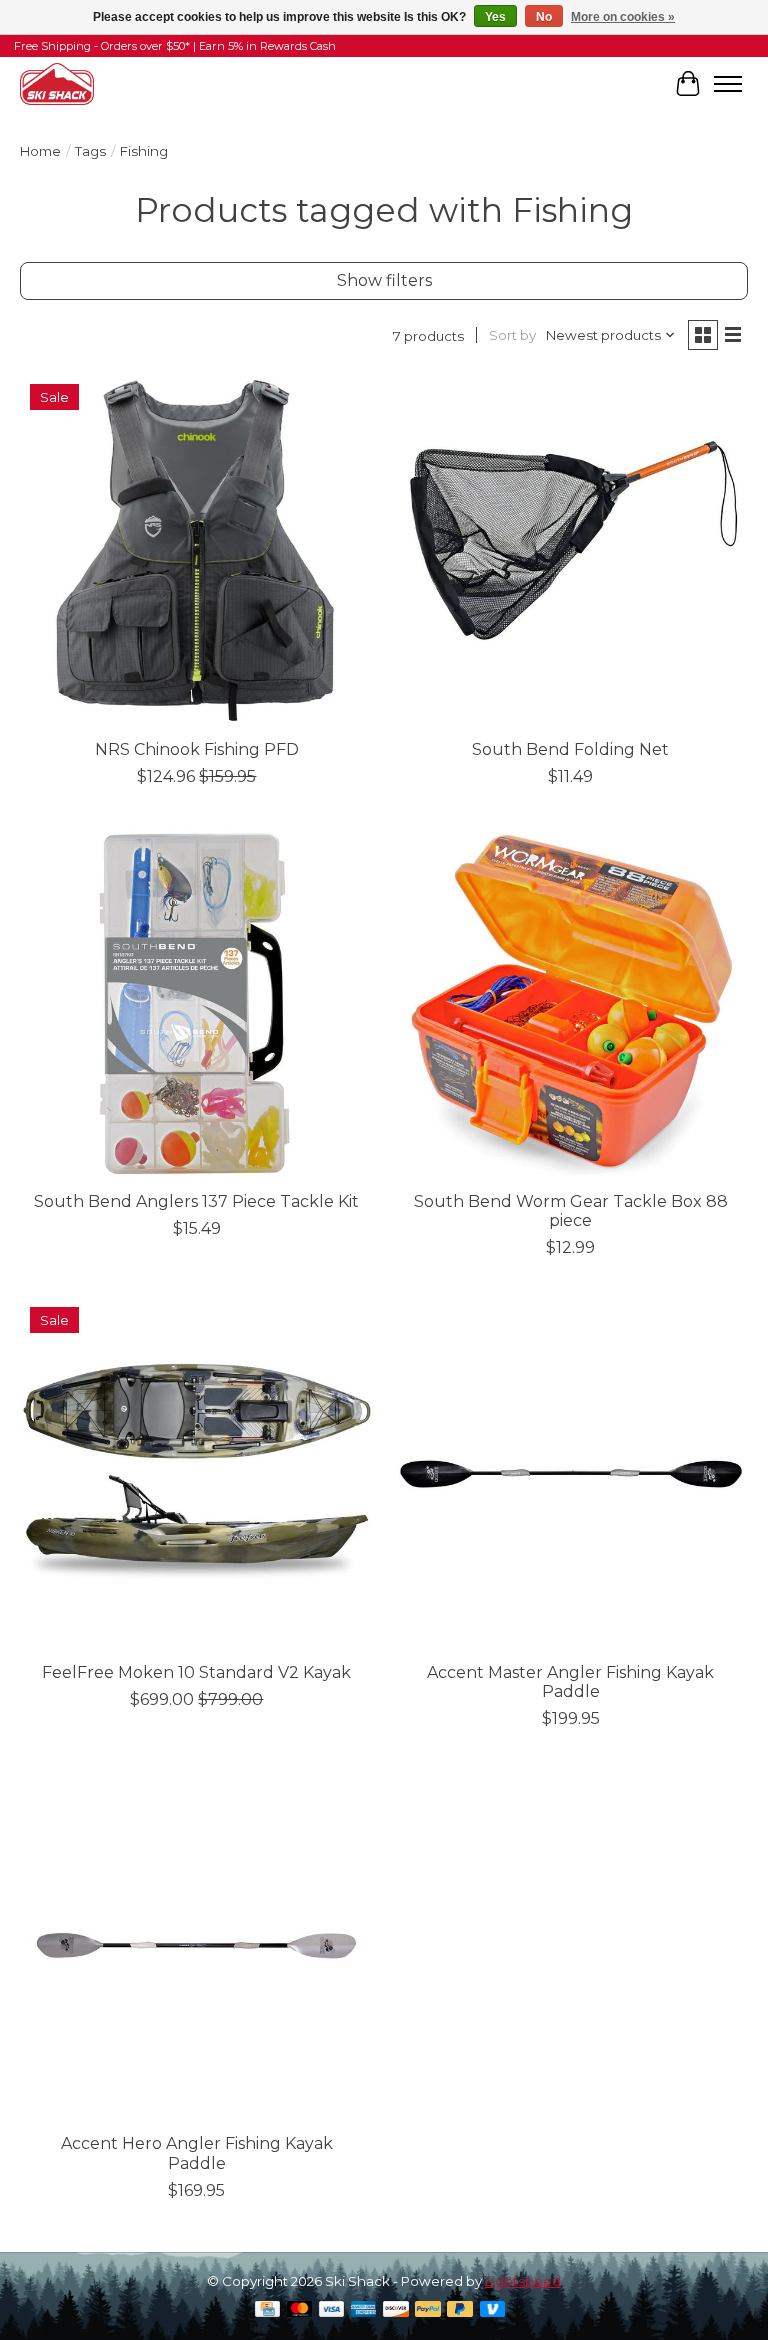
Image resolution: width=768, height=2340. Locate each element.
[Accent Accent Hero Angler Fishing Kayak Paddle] (197, 1945)
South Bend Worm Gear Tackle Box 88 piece (571, 1211)
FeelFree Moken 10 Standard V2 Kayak (196, 1672)
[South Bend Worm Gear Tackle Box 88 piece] (571, 1003)
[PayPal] (428, 2310)
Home (40, 151)
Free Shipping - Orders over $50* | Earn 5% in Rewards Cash (175, 46)
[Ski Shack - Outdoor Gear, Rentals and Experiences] (57, 83)
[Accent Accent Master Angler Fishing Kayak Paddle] (571, 1474)
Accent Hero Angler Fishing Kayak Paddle (197, 2153)
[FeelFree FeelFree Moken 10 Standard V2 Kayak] (197, 1474)
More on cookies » (623, 17)
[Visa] (332, 2310)
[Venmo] (493, 2310)
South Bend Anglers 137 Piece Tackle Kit (196, 1201)
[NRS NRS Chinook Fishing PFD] (197, 551)
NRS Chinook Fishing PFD (197, 749)
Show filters (384, 280)
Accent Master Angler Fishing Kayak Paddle (570, 1682)
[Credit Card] (267, 2310)
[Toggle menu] (728, 84)
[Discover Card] (396, 2310)
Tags (90, 151)
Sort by (512, 335)
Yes (495, 17)
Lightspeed (523, 2281)
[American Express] (364, 2310)
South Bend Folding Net (570, 749)
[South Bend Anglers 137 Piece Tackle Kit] (197, 1003)
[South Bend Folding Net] (571, 551)
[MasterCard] (300, 2310)
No (544, 17)
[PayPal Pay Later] (460, 2310)
